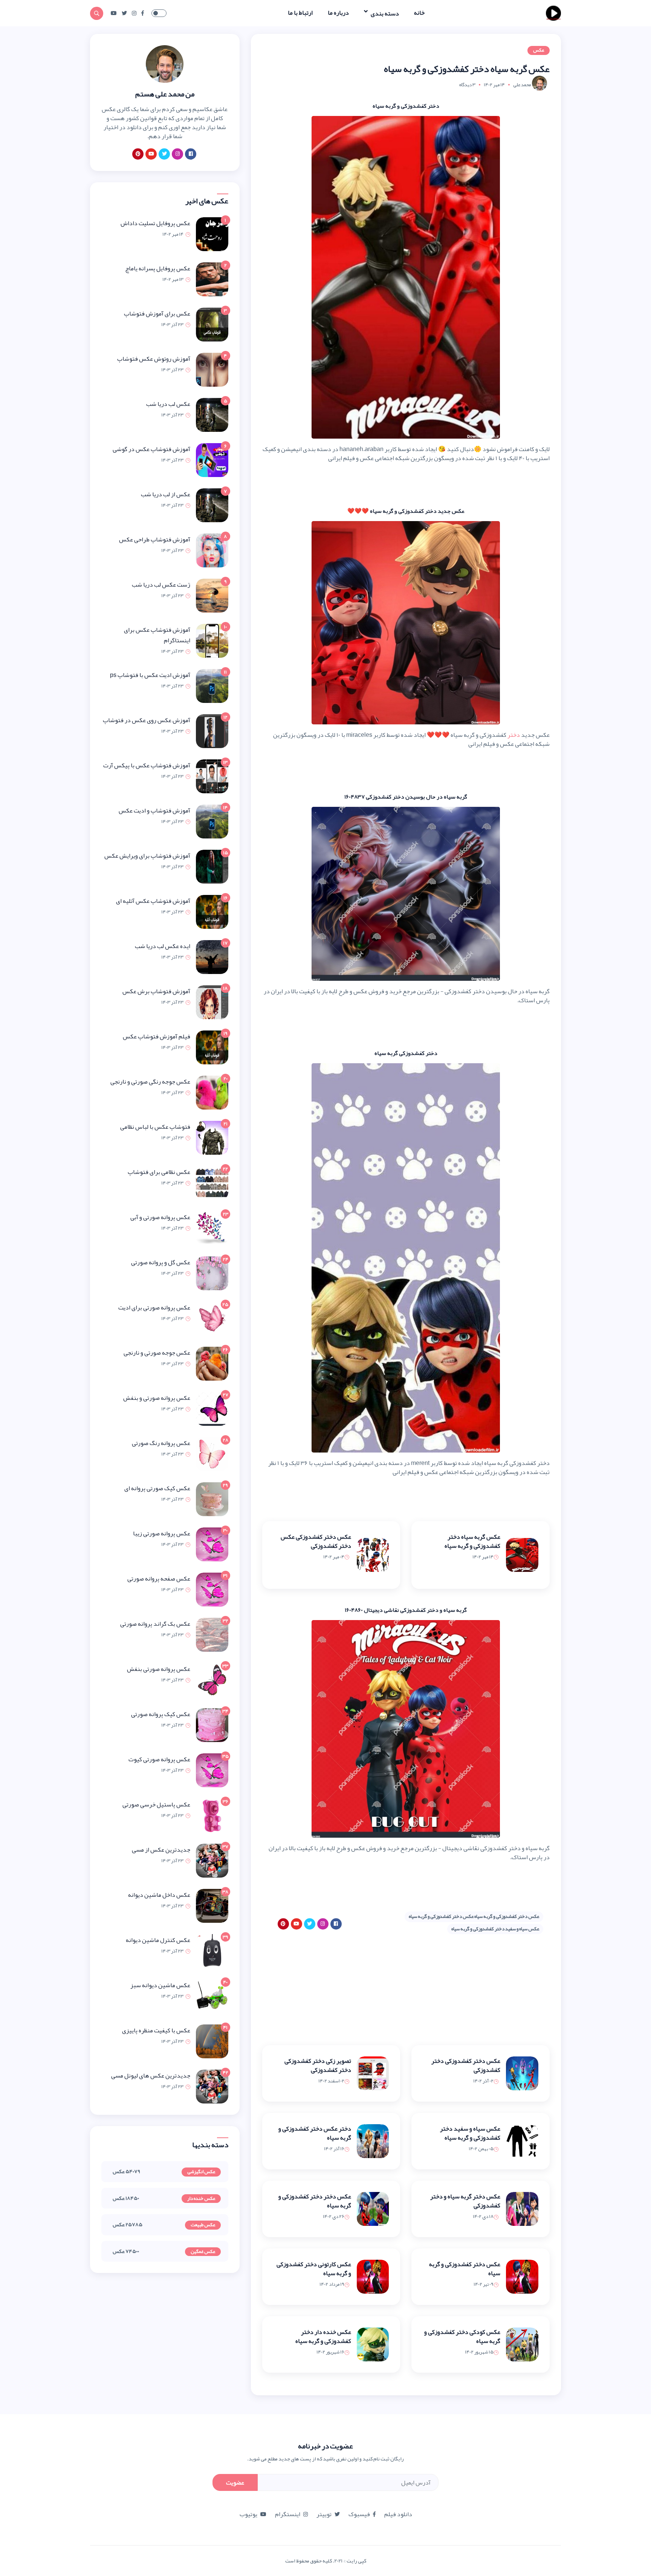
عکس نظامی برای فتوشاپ (159, 1172)
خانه (419, 13)
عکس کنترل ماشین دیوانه (158, 1940)
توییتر (324, 2514)
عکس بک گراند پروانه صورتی (155, 1624)
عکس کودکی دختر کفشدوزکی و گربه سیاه (462, 2337)
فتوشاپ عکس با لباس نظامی (155, 1127)
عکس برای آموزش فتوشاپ (157, 314)
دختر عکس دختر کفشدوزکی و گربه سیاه (315, 2133)
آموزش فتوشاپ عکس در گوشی (151, 449)
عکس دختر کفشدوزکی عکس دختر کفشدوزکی (316, 1541)
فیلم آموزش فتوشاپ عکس (157, 1036)
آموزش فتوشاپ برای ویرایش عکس (147, 856)
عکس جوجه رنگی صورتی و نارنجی (150, 1082)
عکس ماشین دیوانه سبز (160, 1985)
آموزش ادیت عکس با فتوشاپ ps (150, 675)
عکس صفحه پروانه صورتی (159, 1579)
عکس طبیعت (203, 2225)
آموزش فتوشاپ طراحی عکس (155, 540)
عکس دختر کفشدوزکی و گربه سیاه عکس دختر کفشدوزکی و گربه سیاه (474, 1916)
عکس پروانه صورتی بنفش (159, 1669)
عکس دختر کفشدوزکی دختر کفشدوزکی (466, 2065)
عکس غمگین (203, 2252)
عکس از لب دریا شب (166, 494)
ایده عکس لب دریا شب (163, 946)
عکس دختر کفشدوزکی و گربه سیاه (465, 2269)
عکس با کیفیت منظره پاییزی (156, 2030)
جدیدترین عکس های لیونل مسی (151, 2076)
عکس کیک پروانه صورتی (161, 1714)
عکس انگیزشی (201, 2172)
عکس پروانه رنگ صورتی (161, 1443)
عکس (539, 50)
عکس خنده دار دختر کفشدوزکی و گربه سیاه (323, 2337)
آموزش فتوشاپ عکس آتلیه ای (153, 901)
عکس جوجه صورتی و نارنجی (157, 1353)
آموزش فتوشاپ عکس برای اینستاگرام (157, 635)
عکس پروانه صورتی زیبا (162, 1533)
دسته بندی (384, 13)
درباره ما (338, 13)
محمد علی (522, 85)
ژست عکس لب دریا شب (161, 585)
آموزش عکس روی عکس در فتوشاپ (147, 720)
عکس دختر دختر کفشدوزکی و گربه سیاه (315, 2201)
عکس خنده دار (201, 2199)
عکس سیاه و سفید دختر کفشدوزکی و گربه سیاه (495, 1929)
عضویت (235, 2483)
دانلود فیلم (398, 2514)
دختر (514, 735)
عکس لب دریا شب (168, 404)
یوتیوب (248, 2514)
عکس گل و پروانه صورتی (161, 1262)
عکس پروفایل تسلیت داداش (155, 223)
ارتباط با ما (300, 13)
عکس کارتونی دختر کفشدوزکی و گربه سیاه (314, 2269)
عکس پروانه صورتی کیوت (159, 1759)
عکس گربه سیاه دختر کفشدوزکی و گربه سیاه (472, 1541)
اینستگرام (288, 2514)
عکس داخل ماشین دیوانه (159, 1895)
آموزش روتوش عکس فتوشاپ (154, 359)
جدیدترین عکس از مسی (161, 1850)
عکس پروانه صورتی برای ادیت (154, 1308)
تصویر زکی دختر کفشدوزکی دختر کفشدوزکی (318, 2065)
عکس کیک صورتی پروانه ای (157, 1488)
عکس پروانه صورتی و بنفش (157, 1398)
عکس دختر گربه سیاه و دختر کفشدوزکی (465, 2201)
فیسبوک (359, 2514)
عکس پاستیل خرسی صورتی (156, 1805)
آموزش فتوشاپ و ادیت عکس (154, 811)
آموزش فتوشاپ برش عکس (156, 991)
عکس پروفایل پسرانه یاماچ (158, 268)
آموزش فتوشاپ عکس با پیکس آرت (147, 765)
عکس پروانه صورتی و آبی (160, 1217)
